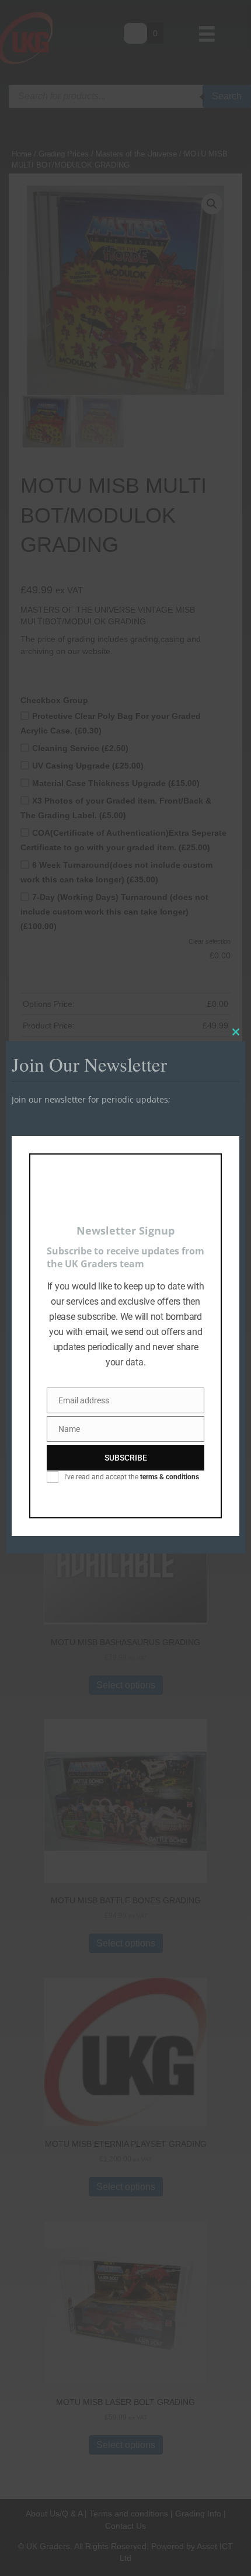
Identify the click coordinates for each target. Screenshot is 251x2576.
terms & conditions (170, 1477)
